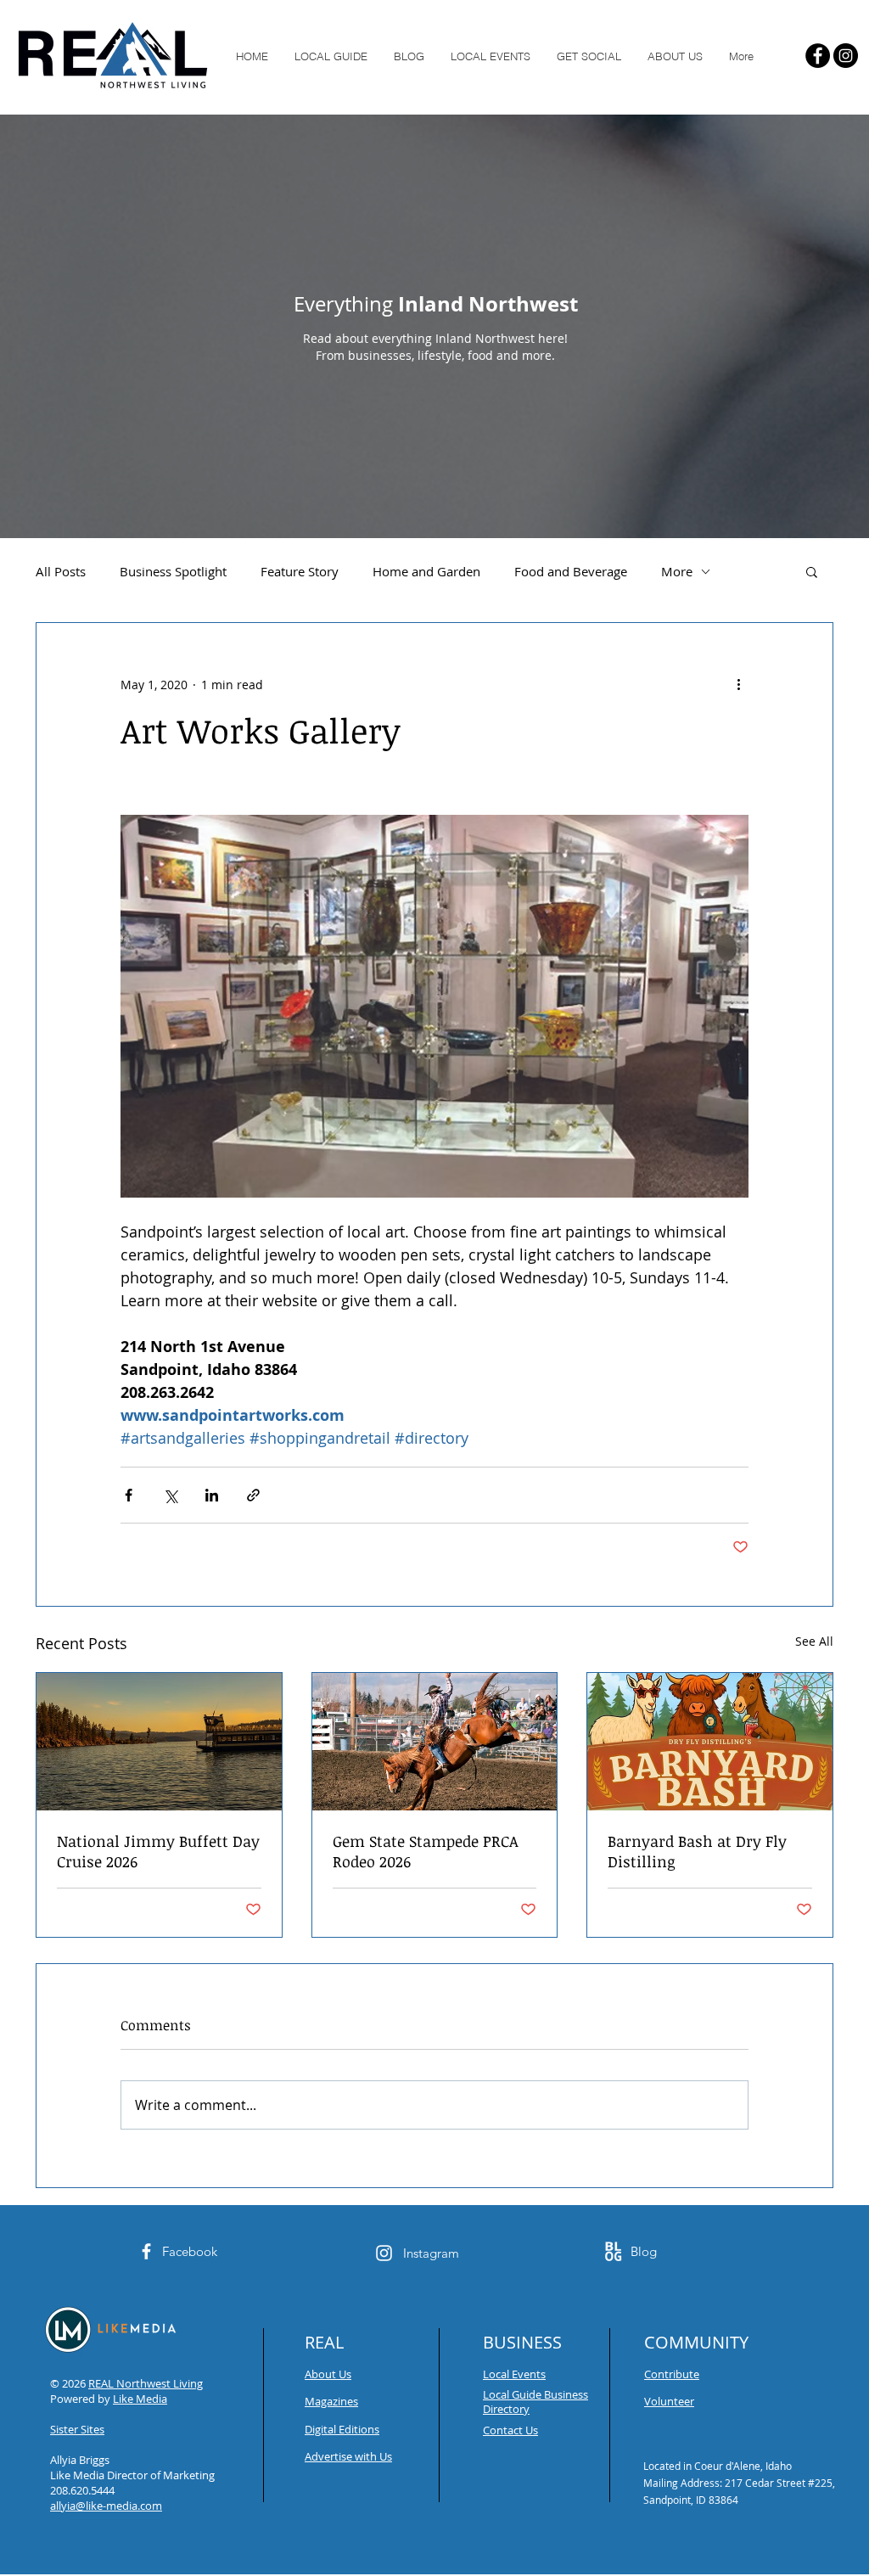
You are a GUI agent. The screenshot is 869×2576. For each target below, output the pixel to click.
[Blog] (613, 2251)
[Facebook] (818, 56)
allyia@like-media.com (106, 2506)
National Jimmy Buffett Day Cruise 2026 (158, 1851)
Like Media (140, 2399)
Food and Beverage (571, 571)
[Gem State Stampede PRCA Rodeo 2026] (435, 1742)
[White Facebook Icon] (146, 2251)
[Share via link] (253, 1495)
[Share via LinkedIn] (212, 1495)
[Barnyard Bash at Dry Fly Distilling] (710, 1742)
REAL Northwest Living (146, 2383)
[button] (812, 571)
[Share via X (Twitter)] (170, 1495)
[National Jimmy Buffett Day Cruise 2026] (159, 1742)
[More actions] (738, 684)
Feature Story (300, 571)
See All (814, 1641)
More (677, 571)
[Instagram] (846, 56)
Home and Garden (426, 571)
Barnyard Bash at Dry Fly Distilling (697, 1851)
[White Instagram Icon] (384, 2253)
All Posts (61, 571)
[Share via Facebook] (129, 1495)
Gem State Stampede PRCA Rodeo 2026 (426, 1851)
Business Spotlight (173, 571)
